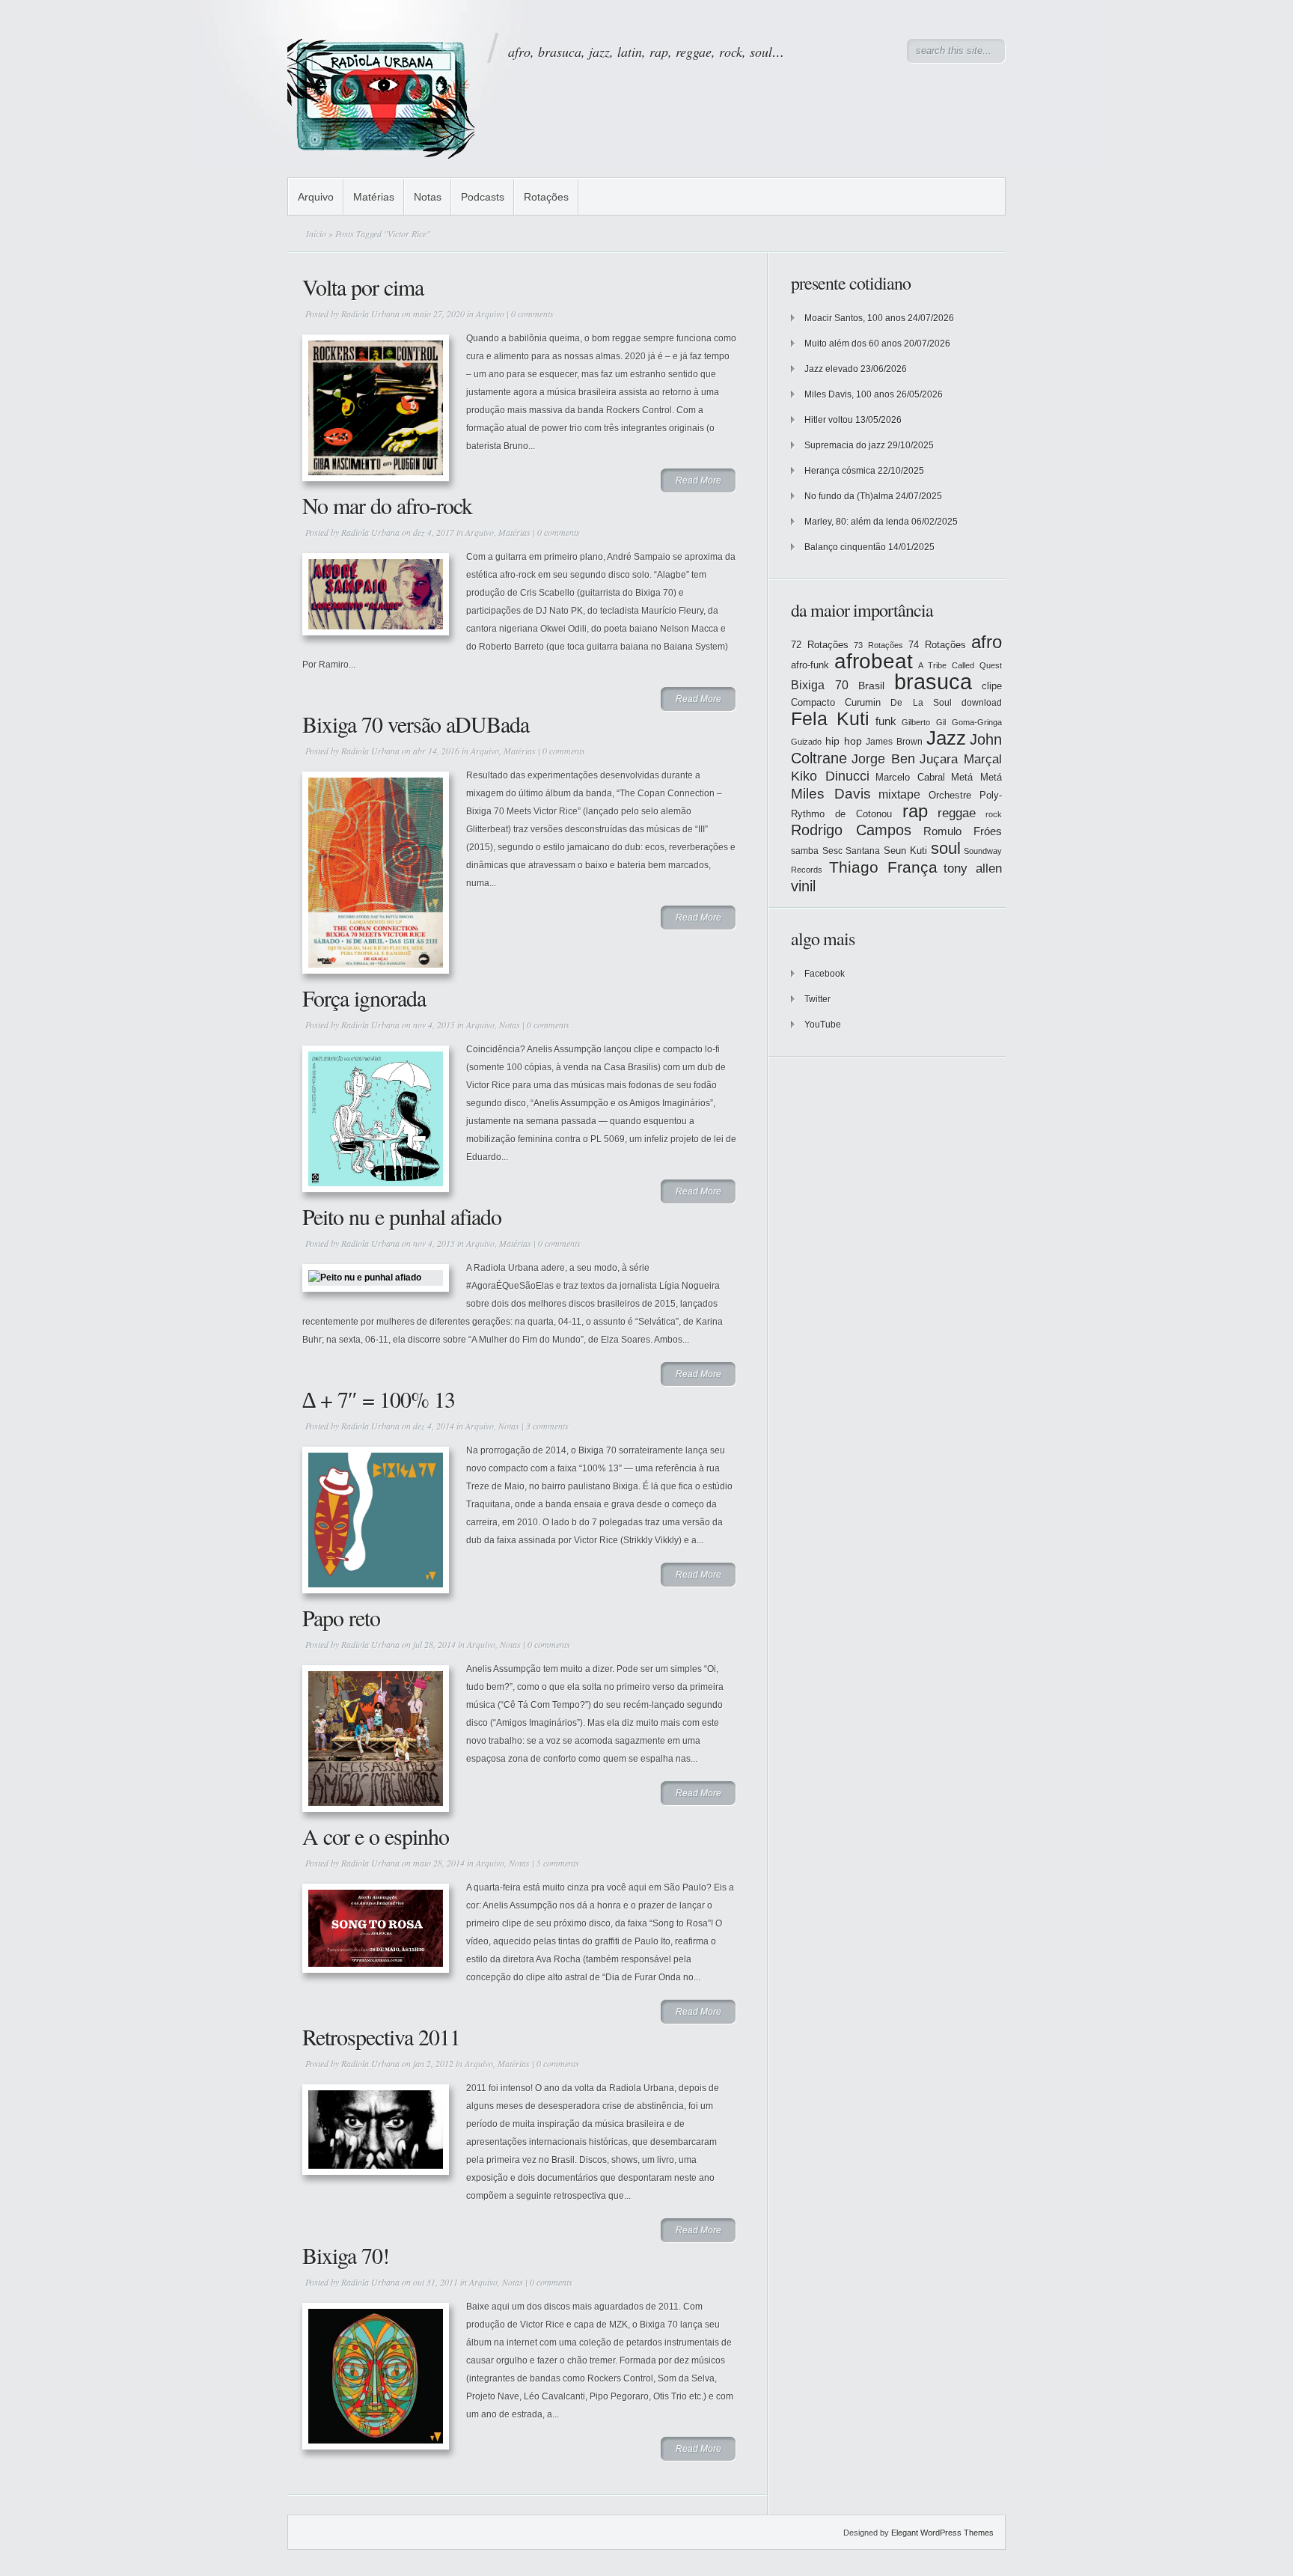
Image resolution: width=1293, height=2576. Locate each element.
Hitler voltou (829, 420)
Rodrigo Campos (851, 830)
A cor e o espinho (376, 1836)
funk (886, 721)
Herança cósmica (840, 471)
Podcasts (483, 197)
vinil (803, 886)
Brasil (871, 686)
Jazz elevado (831, 369)
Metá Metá (976, 777)
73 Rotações (878, 645)
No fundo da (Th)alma (849, 496)
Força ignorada (364, 998)
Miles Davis (831, 794)
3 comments (547, 1426)
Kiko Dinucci (830, 776)
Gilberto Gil (924, 722)
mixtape (899, 794)
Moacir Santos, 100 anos (855, 318)
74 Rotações (937, 645)
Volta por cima (363, 287)
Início (316, 234)
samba (805, 851)
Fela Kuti (830, 719)
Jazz (946, 738)
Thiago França (883, 867)
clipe (992, 686)
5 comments (558, 1863)
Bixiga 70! (346, 2255)
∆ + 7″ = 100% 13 (379, 1399)
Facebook (825, 974)
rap (915, 811)
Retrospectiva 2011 (381, 2036)
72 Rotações (820, 645)
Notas (428, 197)
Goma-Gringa (977, 722)
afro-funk (810, 665)
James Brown (894, 742)
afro (987, 642)
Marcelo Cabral (910, 777)
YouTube (823, 1025)
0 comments (532, 314)
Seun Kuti (906, 851)
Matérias (374, 197)
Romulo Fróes (963, 831)
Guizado (806, 742)
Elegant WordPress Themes (942, 2533)
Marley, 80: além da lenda (857, 522)
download (982, 703)
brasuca (933, 681)
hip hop (844, 741)
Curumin (863, 702)
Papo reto (341, 1617)
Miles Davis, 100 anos (849, 394)
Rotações (546, 197)
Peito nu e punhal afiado (402, 1216)
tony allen (973, 869)
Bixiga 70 (820, 685)
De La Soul (921, 703)
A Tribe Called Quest (960, 665)
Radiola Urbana (370, 314)
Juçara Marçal (961, 759)
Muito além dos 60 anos (853, 344)
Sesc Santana (852, 851)
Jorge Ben (883, 759)
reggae (957, 813)
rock (994, 814)
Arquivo (316, 197)
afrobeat (874, 661)
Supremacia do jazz (845, 445)
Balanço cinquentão (845, 547)
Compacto (813, 702)
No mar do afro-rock (387, 505)
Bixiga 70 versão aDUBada (416, 724)
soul (946, 848)
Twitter (817, 999)
